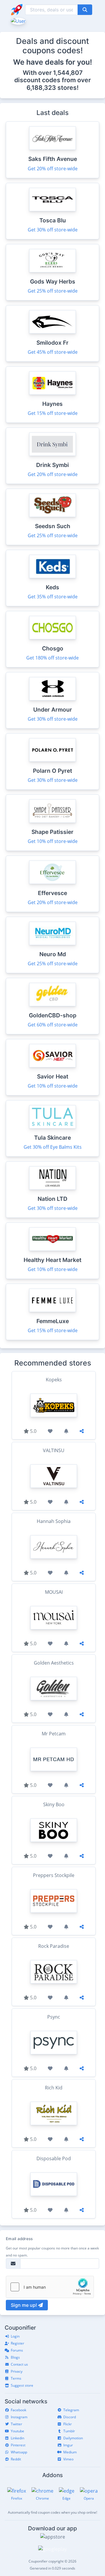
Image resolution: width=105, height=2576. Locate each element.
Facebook (19, 2410)
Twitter (16, 2424)
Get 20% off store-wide (53, 169)
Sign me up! (24, 2305)
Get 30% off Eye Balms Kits (53, 1147)
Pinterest (18, 2445)
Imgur (68, 2445)
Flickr (68, 2424)
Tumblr (69, 2431)
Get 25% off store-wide (53, 291)
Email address (19, 2239)
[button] (18, 20)
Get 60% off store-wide (53, 1025)
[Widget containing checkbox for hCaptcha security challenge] (50, 2287)
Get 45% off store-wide (53, 352)
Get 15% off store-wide (53, 413)
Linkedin (17, 2438)
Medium (70, 2452)
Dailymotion (73, 2438)
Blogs (15, 2357)
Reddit (16, 2459)
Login (15, 2336)
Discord (70, 2417)
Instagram (19, 2417)
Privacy (17, 2371)
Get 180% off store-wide (52, 658)
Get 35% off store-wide (53, 597)
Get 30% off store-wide (53, 230)
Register (17, 2343)
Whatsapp (19, 2452)
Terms (16, 2378)
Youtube (17, 2431)
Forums (17, 2350)
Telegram (71, 2410)
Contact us (19, 2364)
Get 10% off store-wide (53, 841)
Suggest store (22, 2385)
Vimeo (68, 2459)
